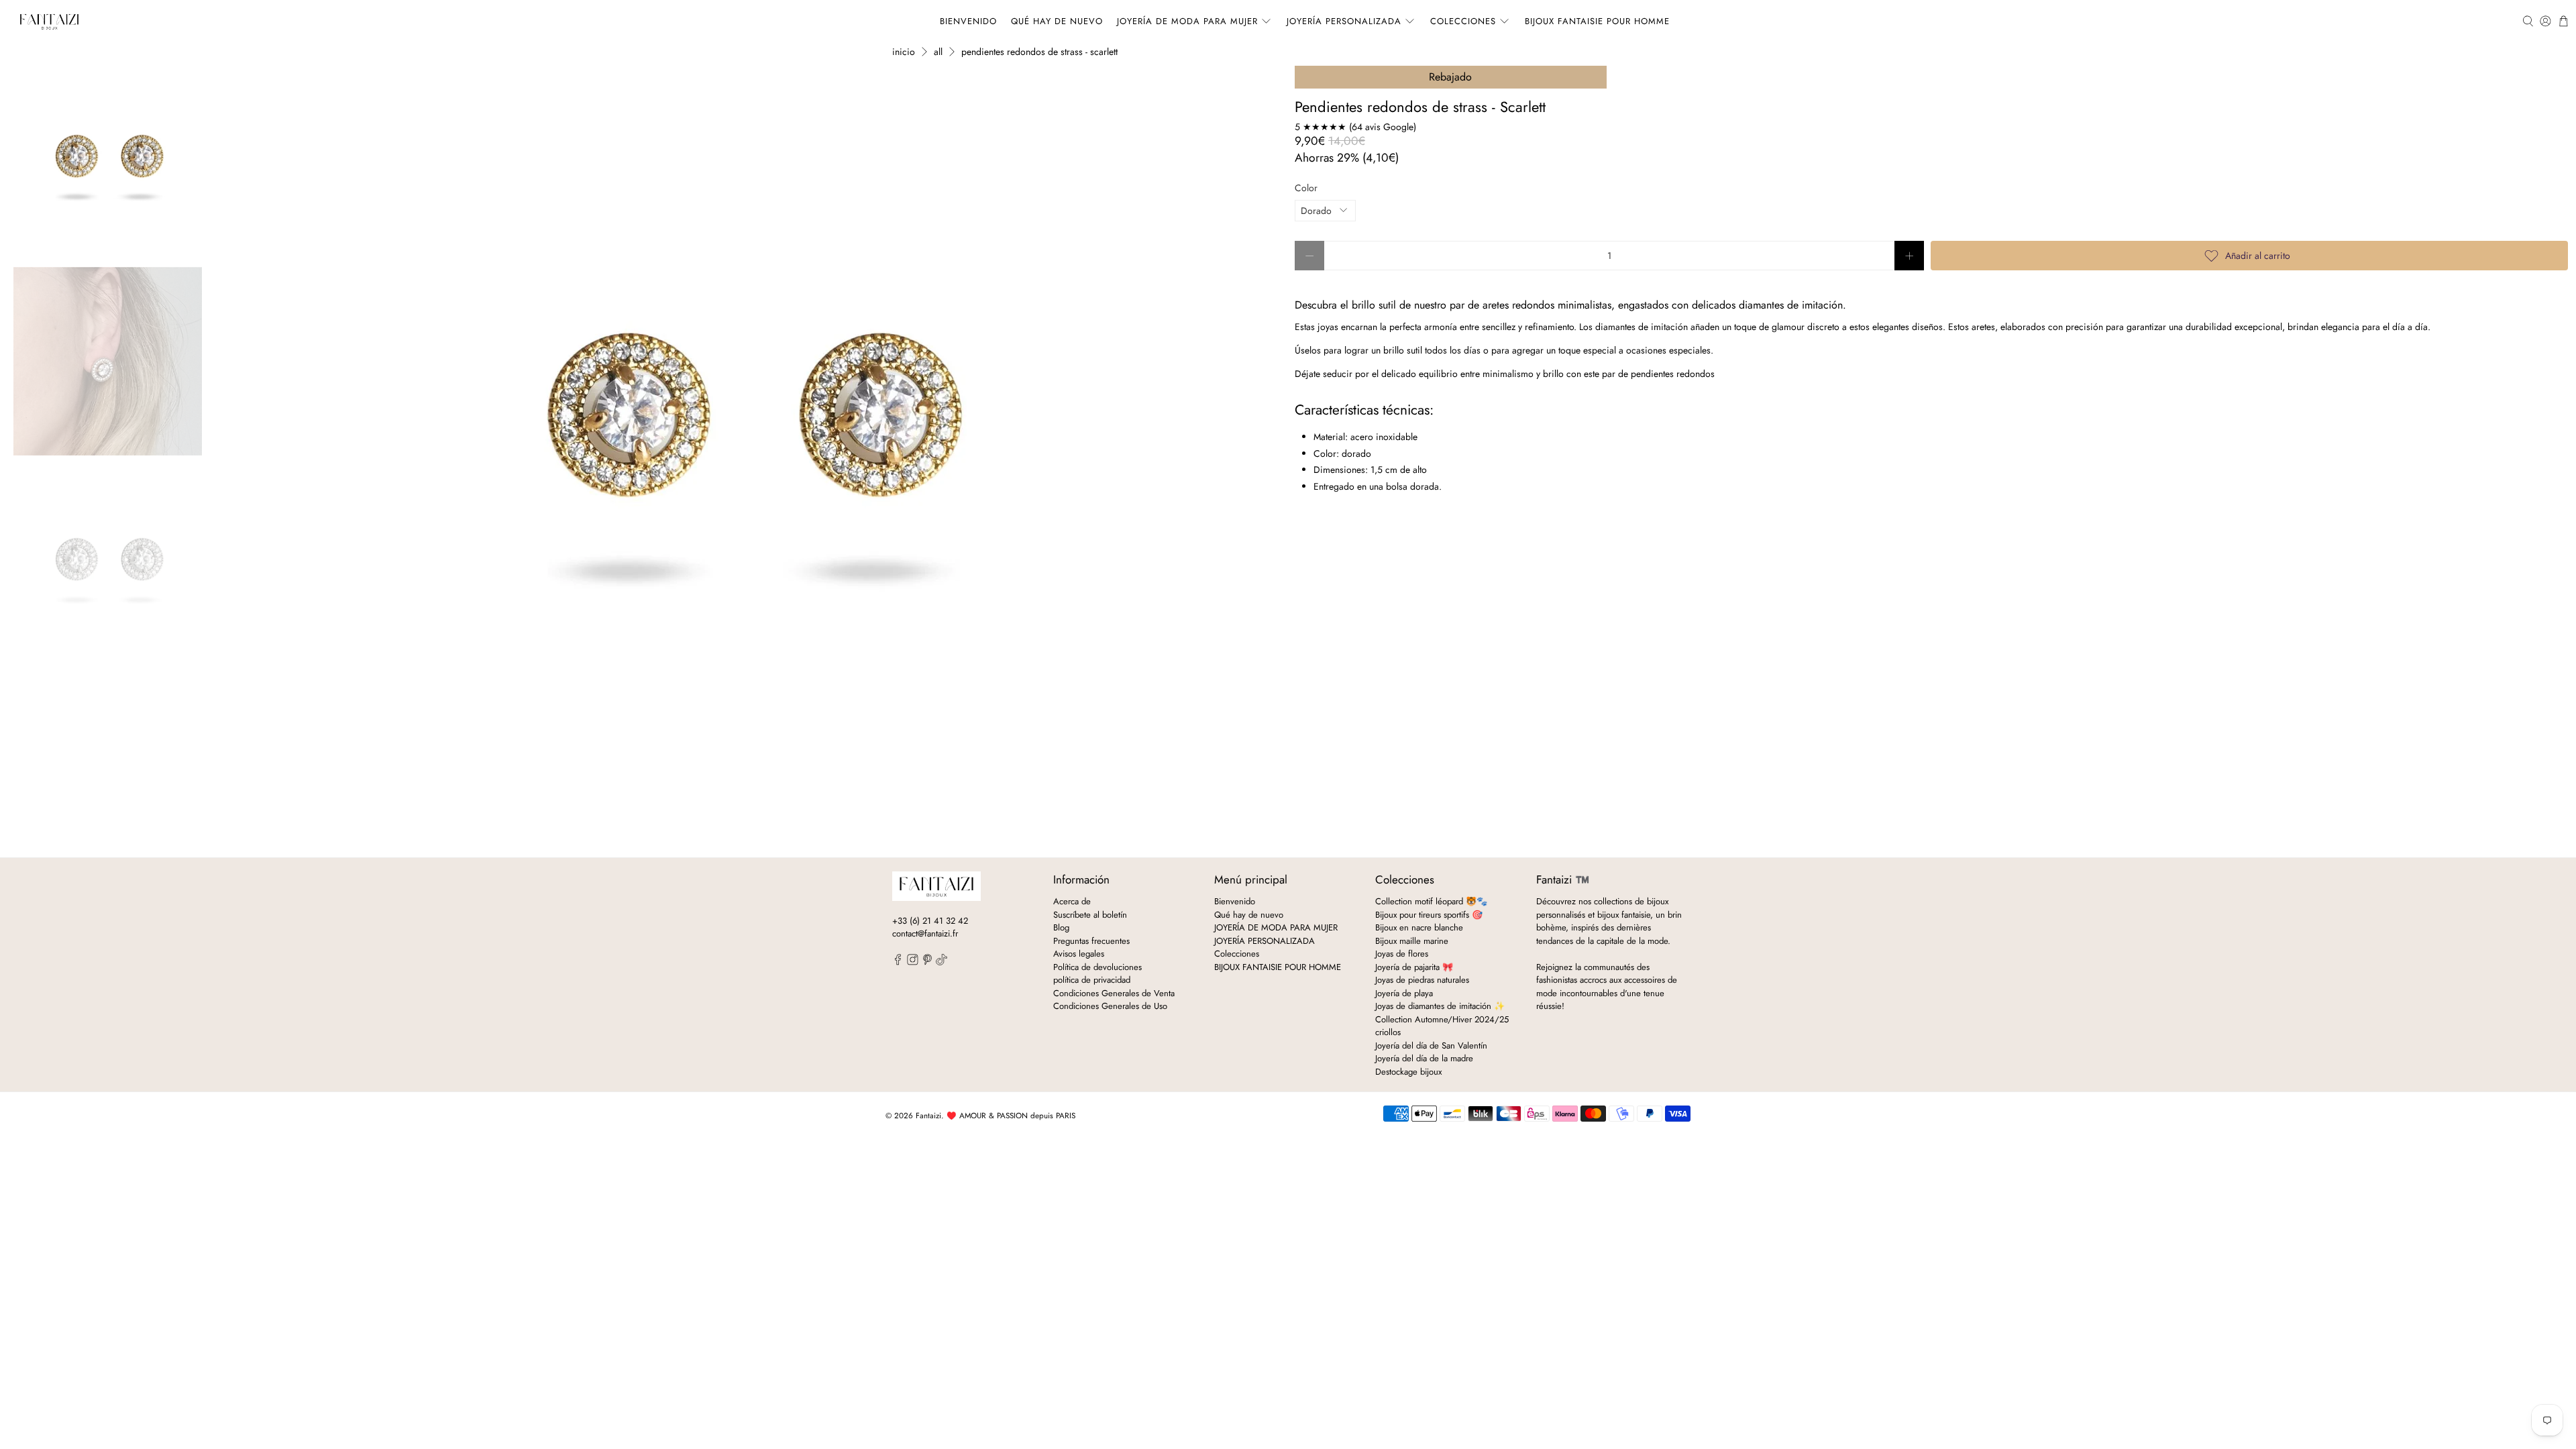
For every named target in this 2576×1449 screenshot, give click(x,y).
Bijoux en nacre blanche (1419, 927)
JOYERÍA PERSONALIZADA (1344, 21)
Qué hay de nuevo (1057, 21)
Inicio (904, 52)
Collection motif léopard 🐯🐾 (1431, 901)
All (938, 52)
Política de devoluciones (1097, 967)
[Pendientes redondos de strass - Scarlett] (749, 428)
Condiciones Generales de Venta (1114, 993)
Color (1306, 188)
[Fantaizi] (49, 21)
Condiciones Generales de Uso (1110, 1006)
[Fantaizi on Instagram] (913, 962)
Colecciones (1463, 21)
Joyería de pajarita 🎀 (1414, 967)
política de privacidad (1092, 980)
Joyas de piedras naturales (1422, 980)
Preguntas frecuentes (1091, 941)
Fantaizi (928, 1116)
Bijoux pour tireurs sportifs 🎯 (1429, 915)
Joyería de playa (1404, 993)
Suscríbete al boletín (1090, 915)
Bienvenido (968, 21)
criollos (1388, 1032)
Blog (1061, 927)
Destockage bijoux (1408, 1072)
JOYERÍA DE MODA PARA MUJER (1187, 21)
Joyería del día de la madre (1424, 1058)
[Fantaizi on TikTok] (942, 962)
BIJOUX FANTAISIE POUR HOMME (1597, 21)
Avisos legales (1079, 954)
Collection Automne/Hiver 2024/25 (1442, 1019)
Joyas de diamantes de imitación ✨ (1440, 1006)
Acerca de (1072, 901)
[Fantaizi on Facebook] (898, 962)
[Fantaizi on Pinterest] (927, 962)
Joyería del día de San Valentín (1431, 1045)
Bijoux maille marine (1412, 941)
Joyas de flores (1402, 954)
